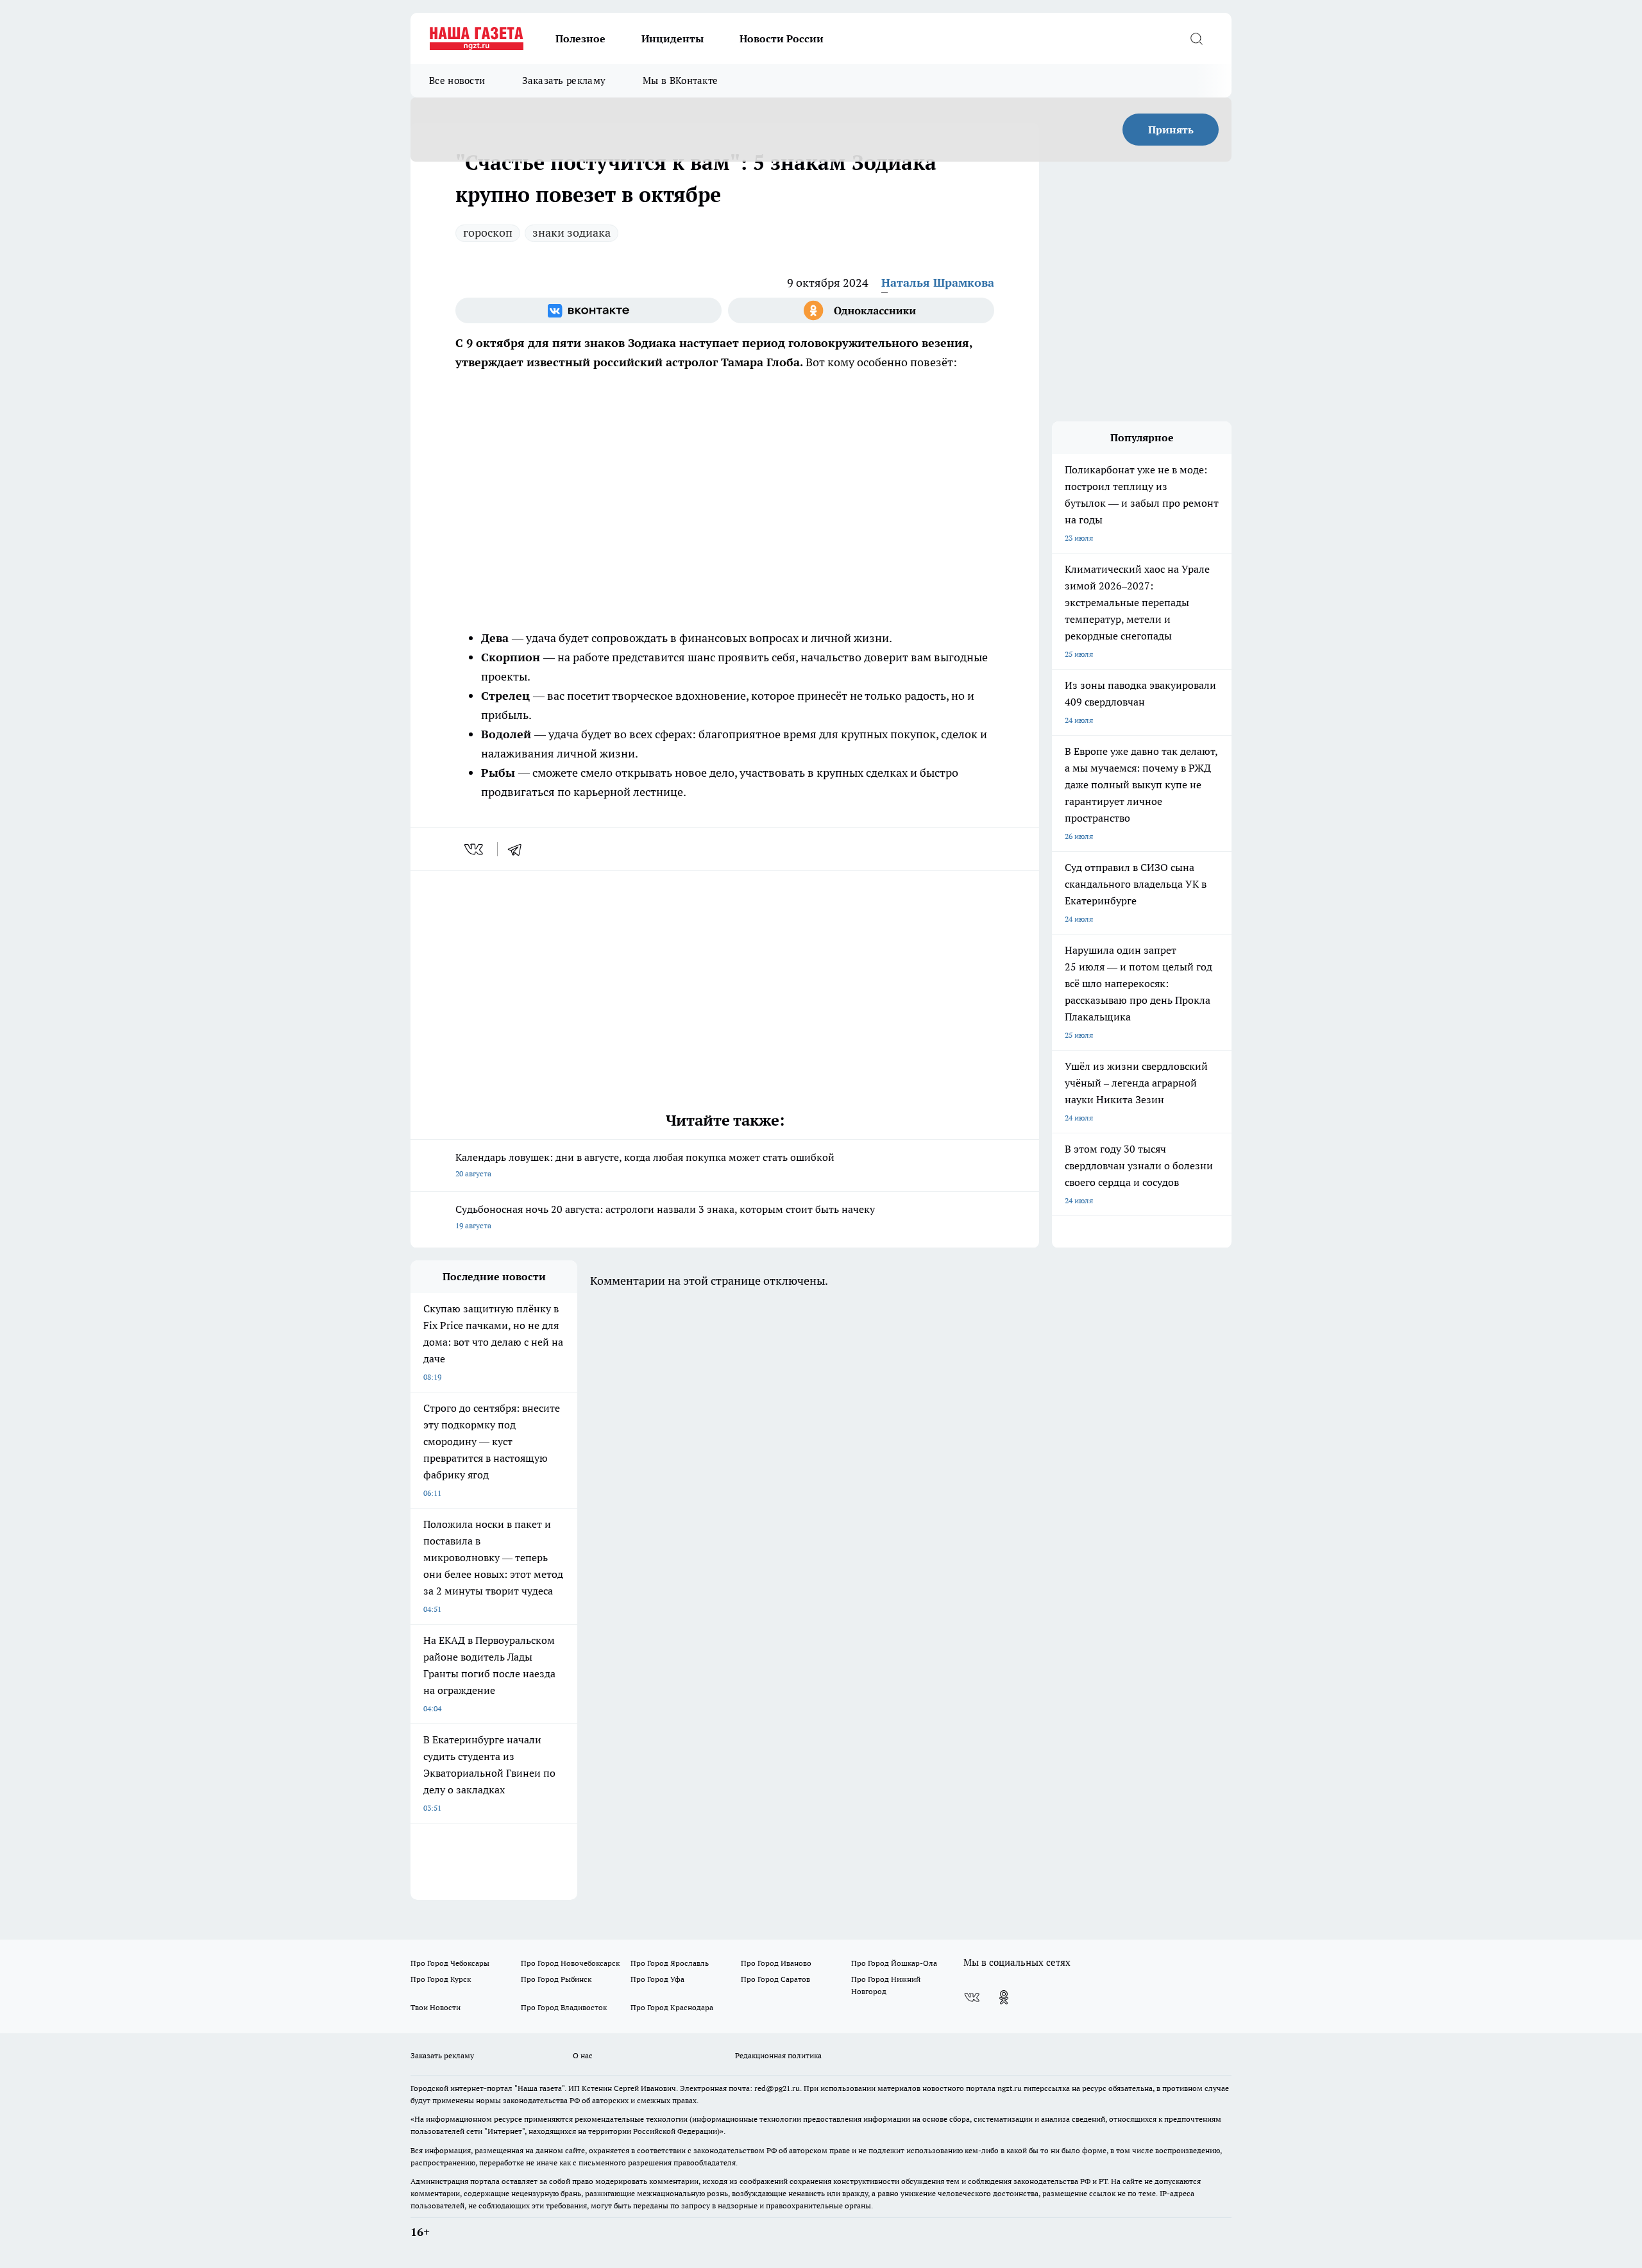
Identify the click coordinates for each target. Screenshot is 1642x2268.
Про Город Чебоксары (450, 1963)
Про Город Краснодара (672, 2007)
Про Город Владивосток (564, 2007)
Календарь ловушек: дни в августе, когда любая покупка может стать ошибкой (645, 1164)
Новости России (782, 38)
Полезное (580, 38)
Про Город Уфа (657, 1979)
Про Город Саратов (775, 1979)
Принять (1171, 130)
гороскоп (488, 233)
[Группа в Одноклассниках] (861, 310)
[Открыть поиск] (1196, 38)
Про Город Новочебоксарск (570, 1963)
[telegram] (519, 849)
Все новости (457, 80)
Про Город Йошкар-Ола (894, 1963)
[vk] (475, 849)
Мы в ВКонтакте (680, 80)
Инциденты (673, 38)
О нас (583, 2055)
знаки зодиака (571, 233)
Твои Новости (436, 2007)
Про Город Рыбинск (556, 1979)
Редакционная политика (778, 2055)
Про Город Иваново (776, 1963)
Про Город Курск (441, 1979)
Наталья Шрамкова (938, 283)
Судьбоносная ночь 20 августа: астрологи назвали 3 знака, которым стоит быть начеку (665, 1216)
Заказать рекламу (564, 80)
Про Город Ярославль (670, 1963)
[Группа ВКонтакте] (588, 310)
